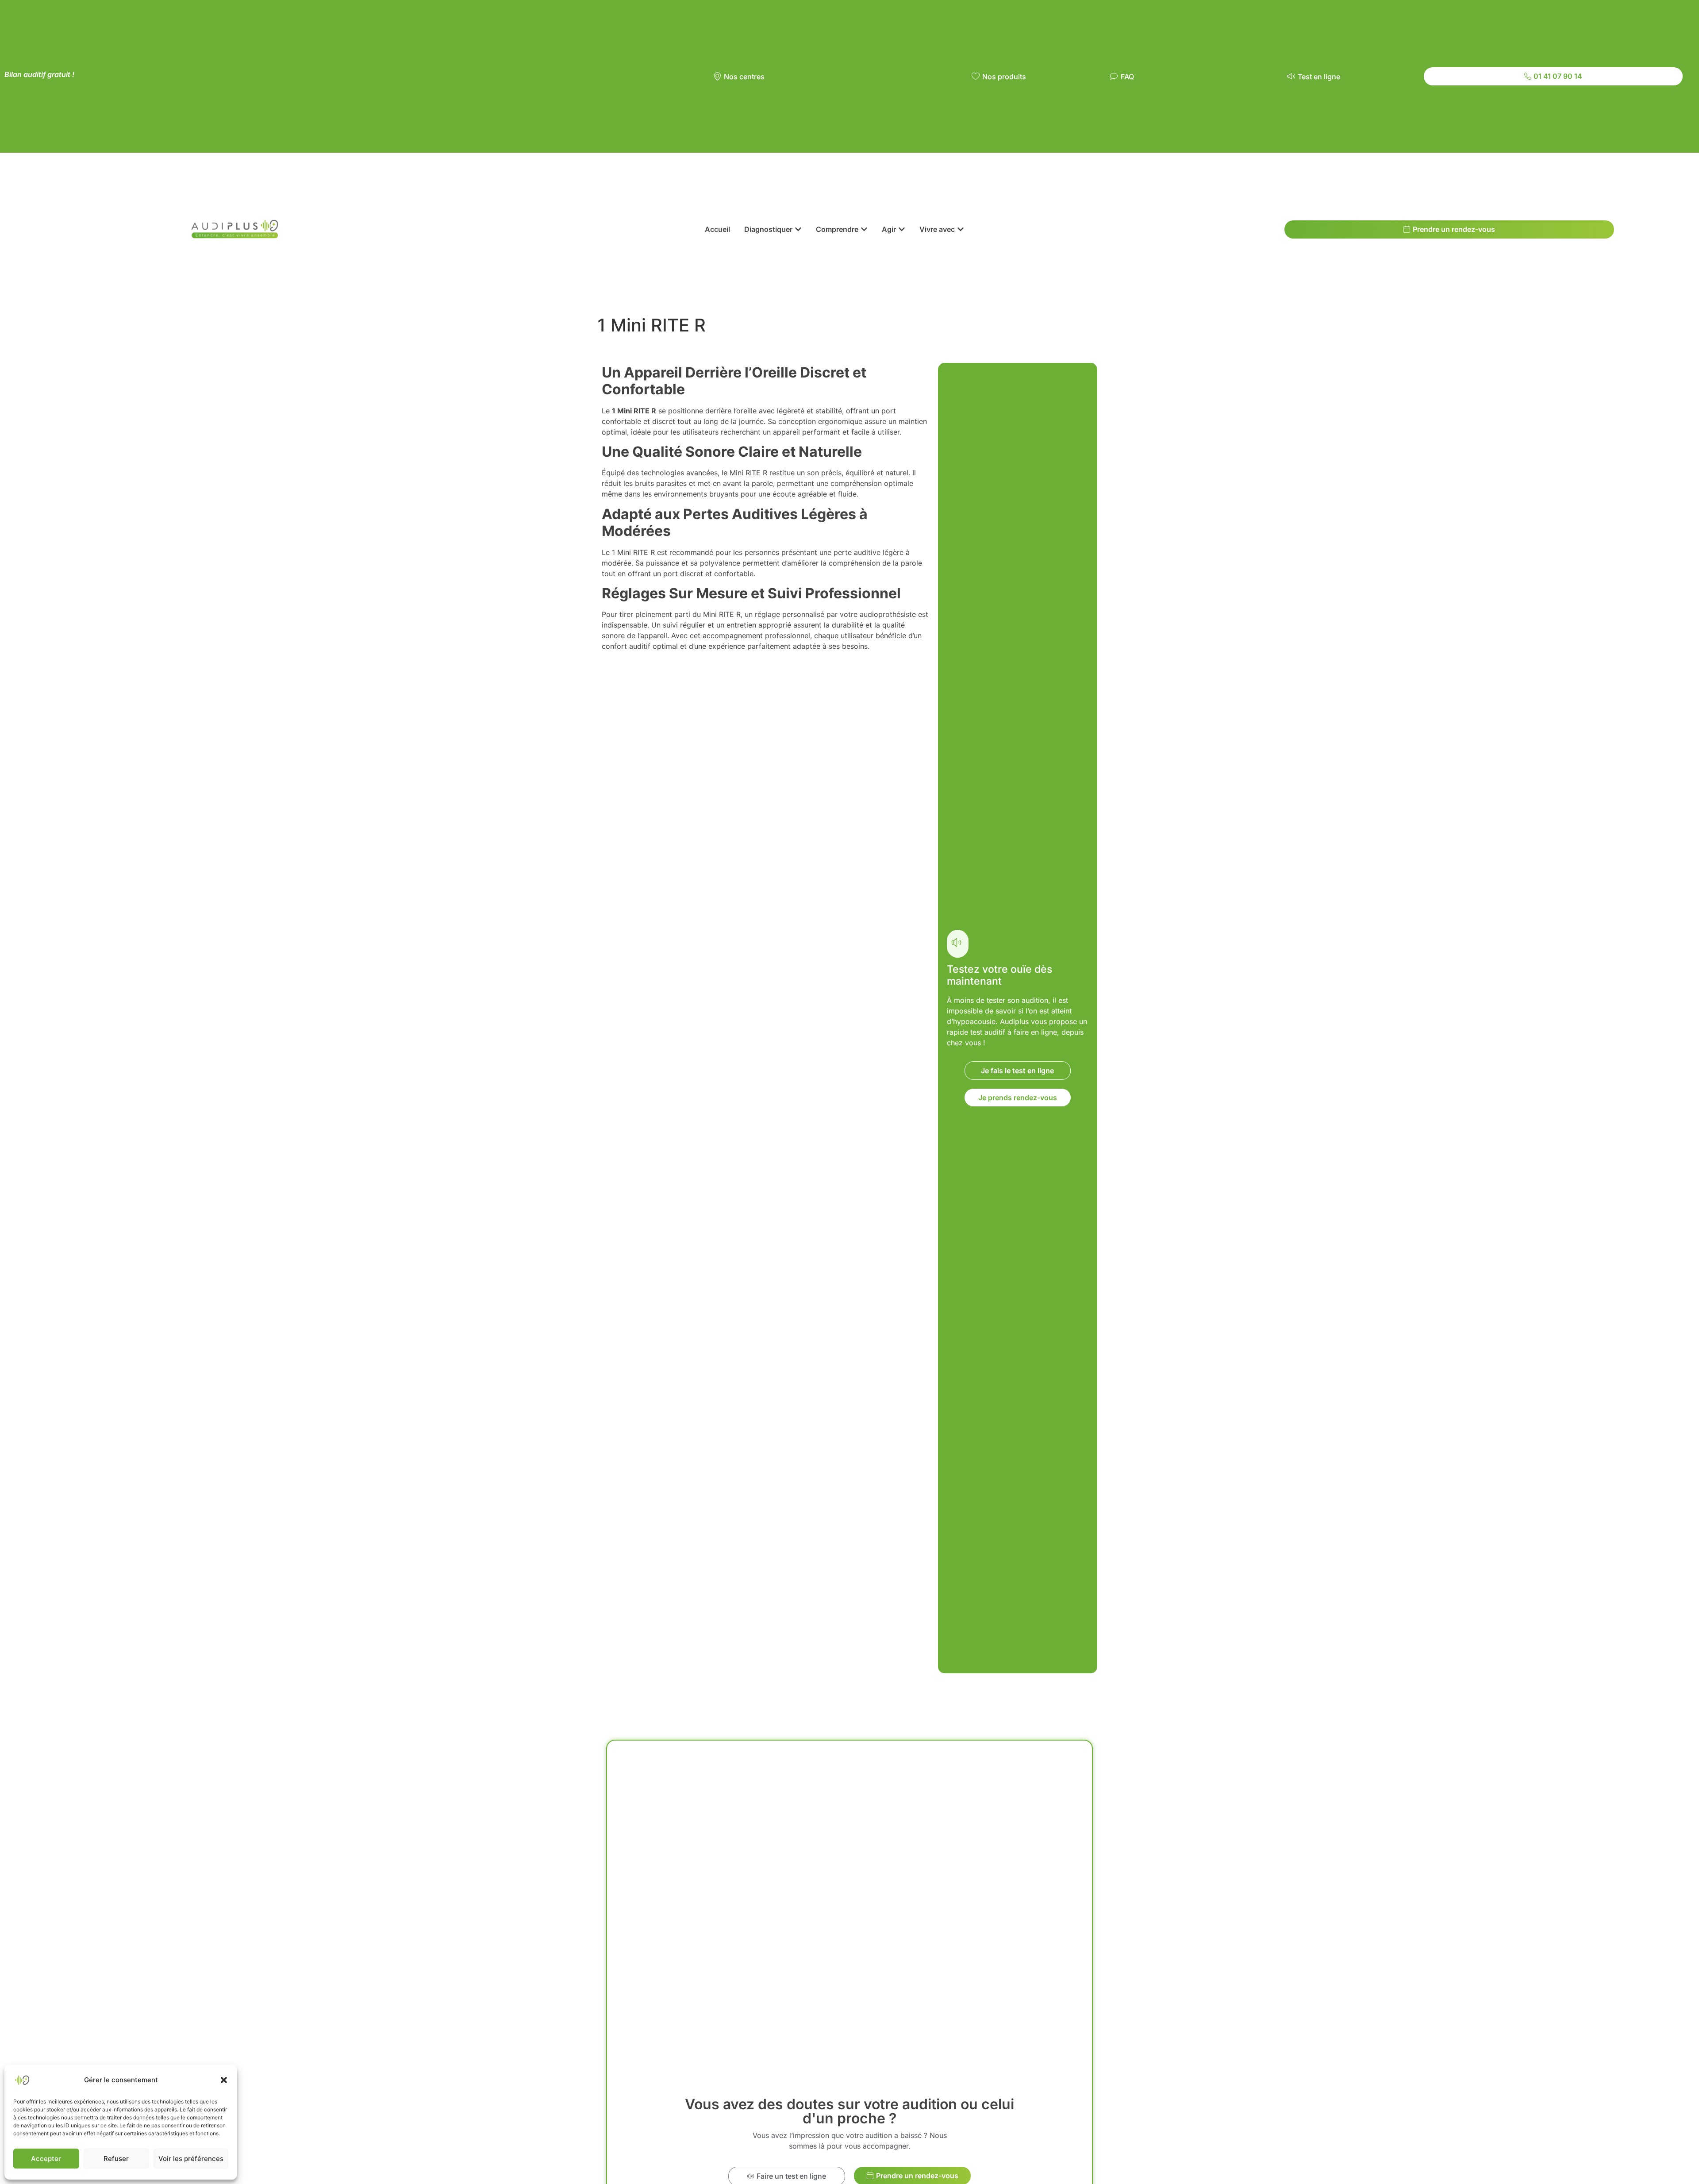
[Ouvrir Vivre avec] (961, 229)
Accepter (46, 2159)
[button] (224, 2080)
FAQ (1127, 77)
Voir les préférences (191, 2159)
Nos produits (1004, 77)
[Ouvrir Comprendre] (864, 229)
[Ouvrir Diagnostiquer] (798, 229)
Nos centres (744, 77)
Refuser (116, 2159)
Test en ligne (1319, 77)
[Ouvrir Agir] (902, 229)
